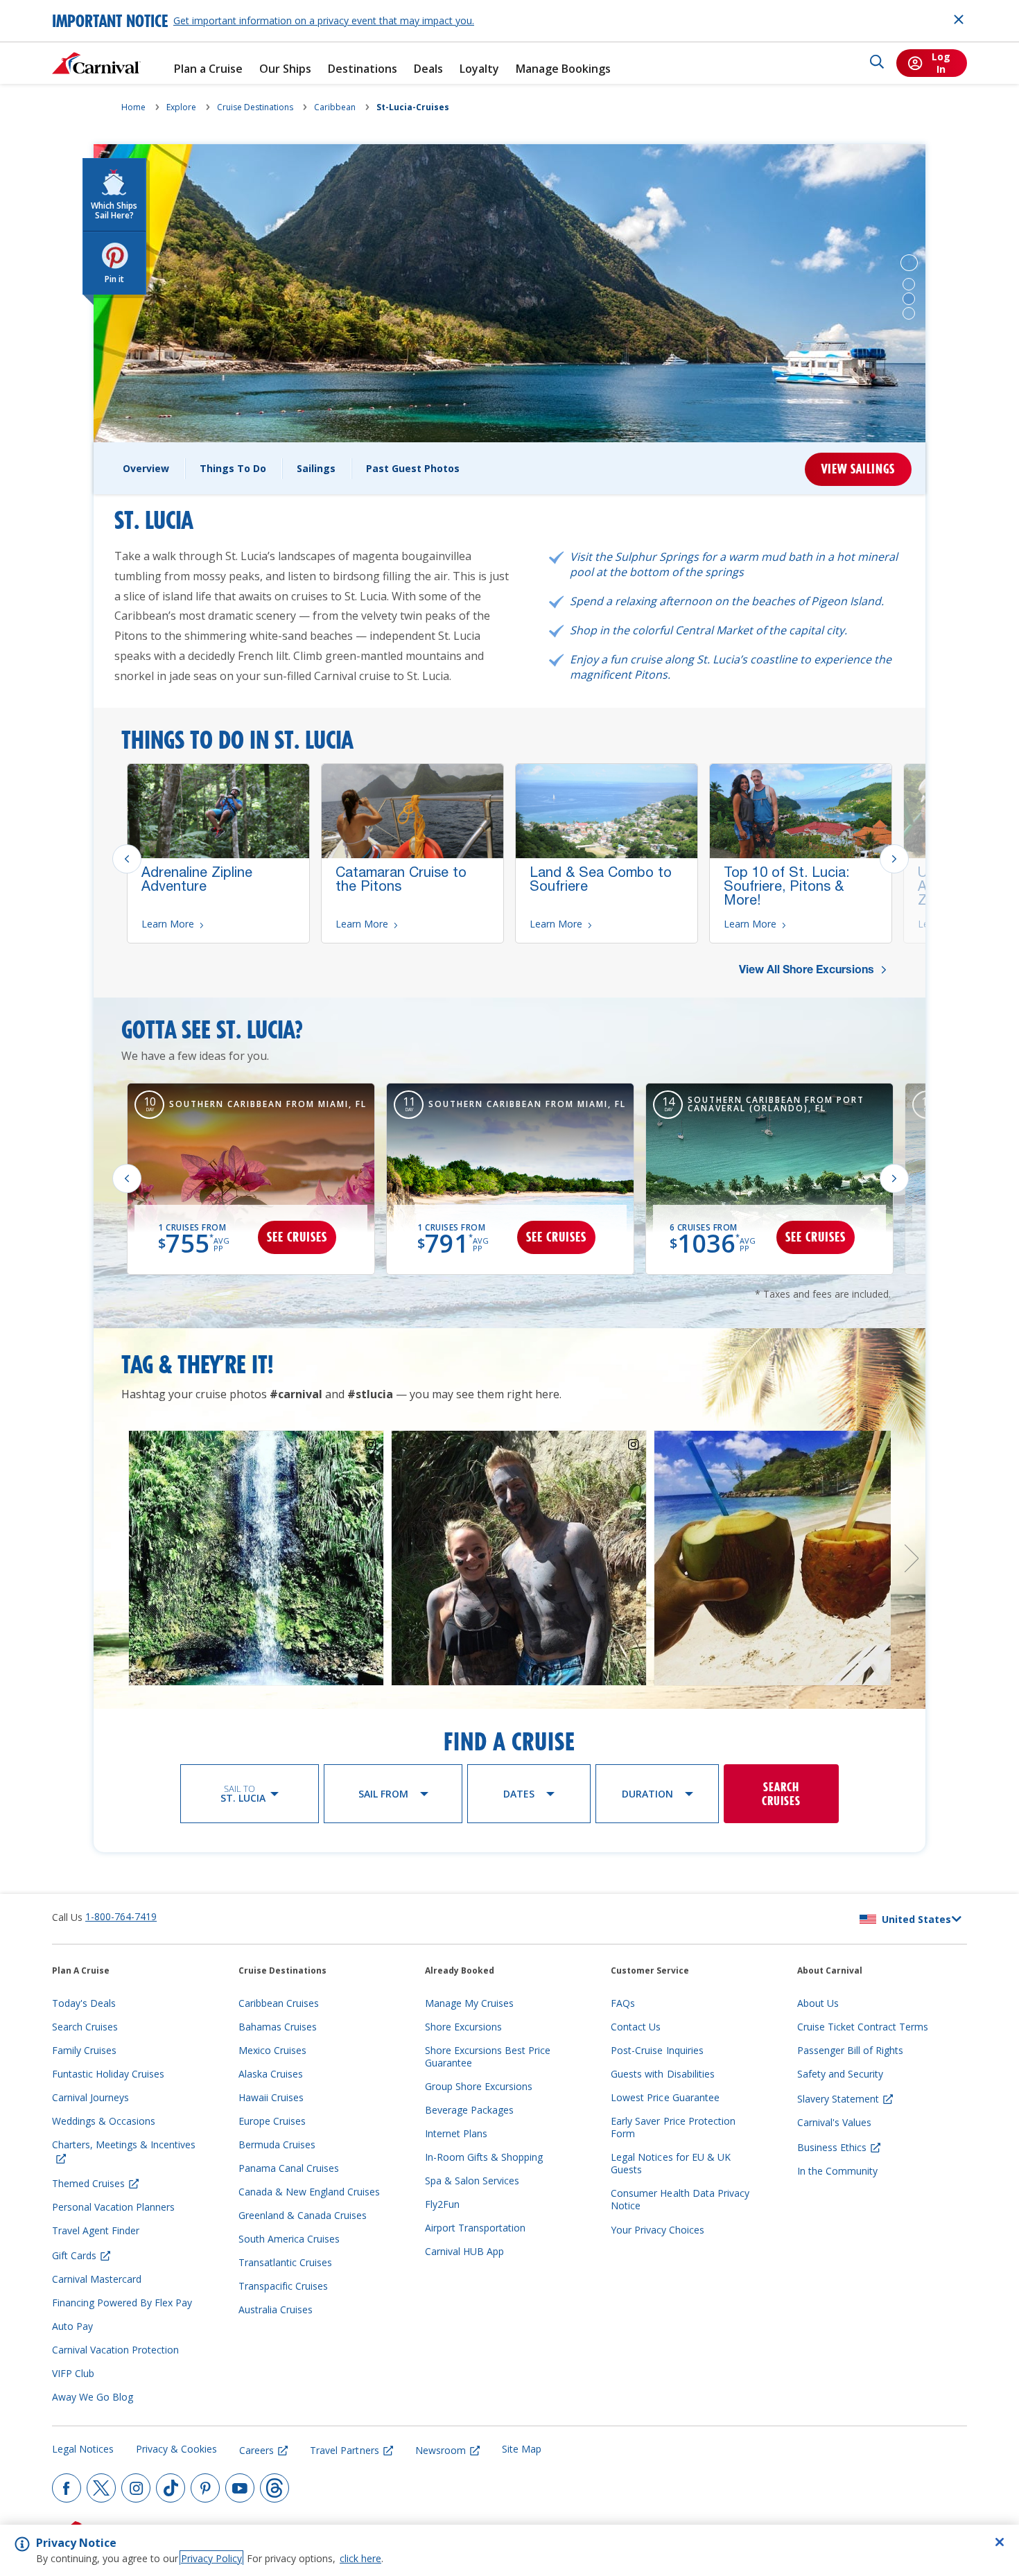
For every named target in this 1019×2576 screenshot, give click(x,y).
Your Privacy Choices (657, 2230)
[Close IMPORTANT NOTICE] (959, 19)
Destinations (363, 69)
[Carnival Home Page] (96, 63)
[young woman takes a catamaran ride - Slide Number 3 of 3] (909, 313)
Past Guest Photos (413, 468)
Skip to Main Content (61, 7)
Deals (428, 69)
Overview (146, 468)
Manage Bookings (563, 69)
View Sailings (858, 469)
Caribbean (335, 107)
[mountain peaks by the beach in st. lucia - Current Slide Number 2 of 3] (909, 299)
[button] (909, 263)
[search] (877, 63)
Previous (127, 859)
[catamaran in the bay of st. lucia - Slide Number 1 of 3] (909, 284)
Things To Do (233, 468)
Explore (181, 107)
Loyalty (479, 69)
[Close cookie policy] (1000, 2542)
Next (894, 859)
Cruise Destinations (255, 107)
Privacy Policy (211, 2558)
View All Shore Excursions (808, 971)
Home (133, 107)
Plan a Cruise (208, 69)
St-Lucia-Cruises (413, 107)
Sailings (316, 468)
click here (360, 2558)
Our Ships (285, 69)
